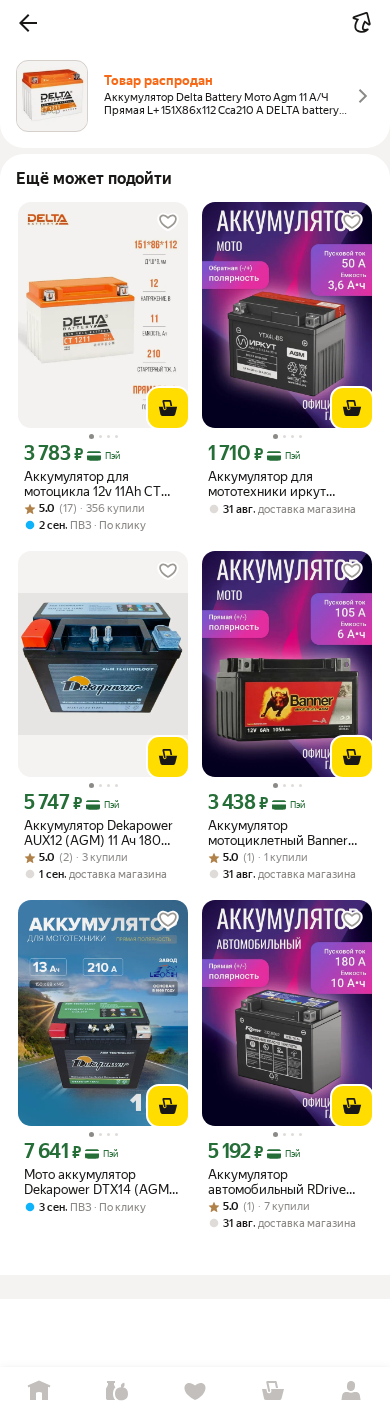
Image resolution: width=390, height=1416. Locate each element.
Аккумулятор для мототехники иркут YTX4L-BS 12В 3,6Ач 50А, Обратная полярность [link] (283, 484)
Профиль (351, 1391)
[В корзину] (168, 408)
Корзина (273, 1391)
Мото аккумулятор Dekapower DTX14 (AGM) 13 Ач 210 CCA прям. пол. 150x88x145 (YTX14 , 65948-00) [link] (99, 1182)
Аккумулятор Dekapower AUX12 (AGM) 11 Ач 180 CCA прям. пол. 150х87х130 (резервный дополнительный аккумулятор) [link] (98, 833)
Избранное (195, 1391)
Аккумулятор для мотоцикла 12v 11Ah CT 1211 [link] (92, 484)
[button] (28, 23)
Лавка (117, 1391)
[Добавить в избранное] (168, 222)
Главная (39, 1391)
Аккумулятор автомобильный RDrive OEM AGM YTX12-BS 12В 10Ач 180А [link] (280, 1182)
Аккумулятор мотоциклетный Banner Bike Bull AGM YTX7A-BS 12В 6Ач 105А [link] (280, 833)
